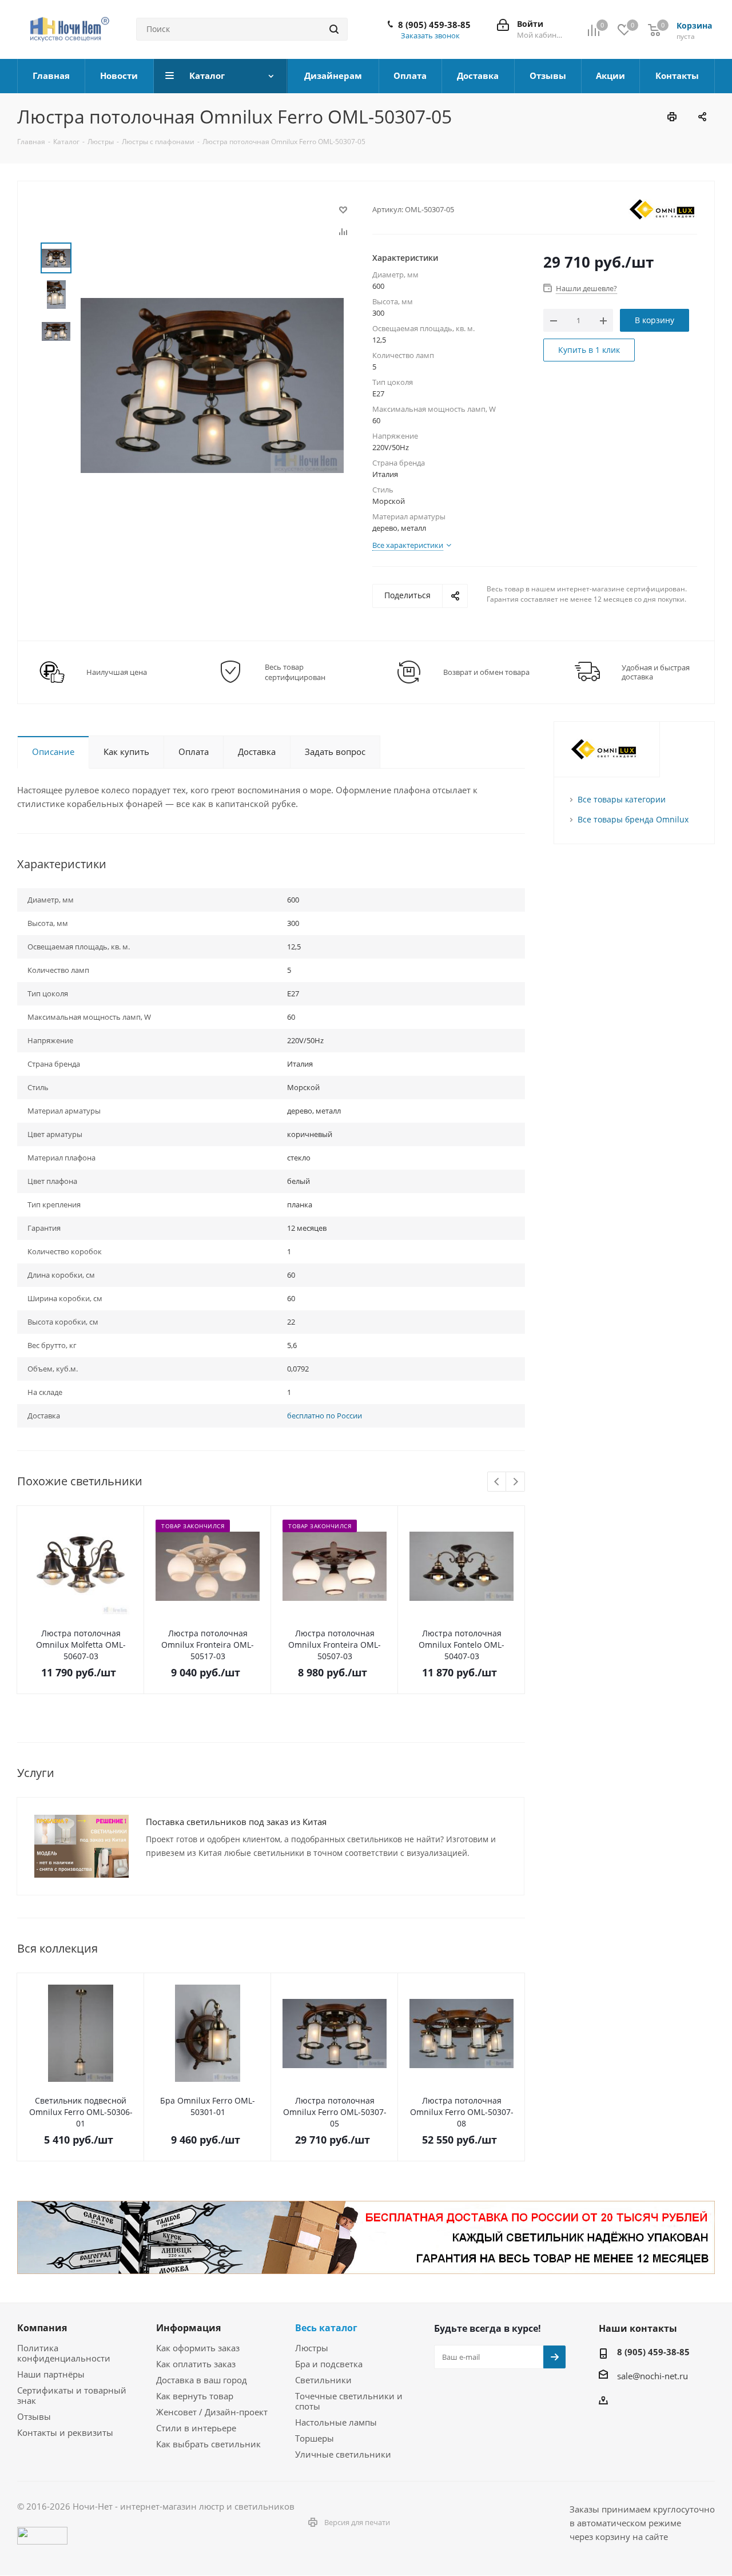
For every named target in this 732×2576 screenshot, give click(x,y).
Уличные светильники (343, 2454)
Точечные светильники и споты (349, 2401)
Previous (497, 1482)
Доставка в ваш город (202, 2380)
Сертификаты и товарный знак (72, 2395)
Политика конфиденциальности (64, 2353)
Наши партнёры (51, 2374)
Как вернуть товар (195, 2396)
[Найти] (334, 29)
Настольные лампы (336, 2422)
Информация (188, 2328)
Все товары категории (622, 799)
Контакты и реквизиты (65, 2432)
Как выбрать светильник (208, 2444)
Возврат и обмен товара (486, 672)
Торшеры (315, 2438)
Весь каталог (326, 2328)
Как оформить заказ (198, 2348)
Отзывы (34, 2416)
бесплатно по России (325, 1416)
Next (516, 1482)
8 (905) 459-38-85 (434, 25)
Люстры (312, 2348)
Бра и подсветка (329, 2364)
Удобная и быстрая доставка (656, 672)
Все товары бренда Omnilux (633, 819)
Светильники (323, 2380)
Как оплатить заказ (196, 2364)
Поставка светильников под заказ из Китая (236, 1822)
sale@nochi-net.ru (653, 2375)
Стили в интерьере (196, 2428)
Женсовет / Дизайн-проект (212, 2412)
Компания (42, 2328)
